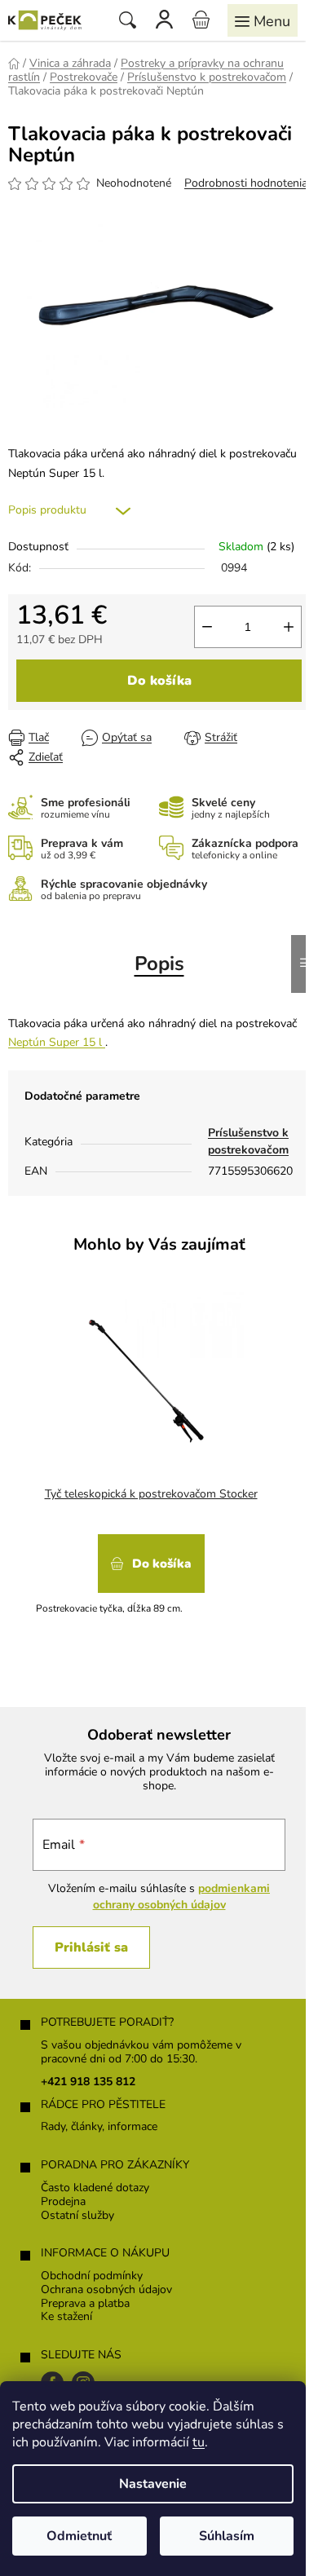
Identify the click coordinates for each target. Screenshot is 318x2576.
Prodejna (63, 2202)
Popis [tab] (159, 964)
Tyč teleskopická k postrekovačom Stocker (151, 1494)
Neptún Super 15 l (57, 1042)
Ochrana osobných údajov (106, 2290)
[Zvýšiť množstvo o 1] (289, 627)
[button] (151, 1569)
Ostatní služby (77, 2216)
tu (199, 2442)
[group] (153, 1464)
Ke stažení (66, 2317)
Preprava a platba (85, 2304)
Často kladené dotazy (95, 2188)
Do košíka (159, 681)
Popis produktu (47, 510)
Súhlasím (227, 2536)
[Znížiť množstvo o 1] (207, 627)
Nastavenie (153, 2484)
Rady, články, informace (99, 2127)
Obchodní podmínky (92, 2276)
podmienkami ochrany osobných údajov (182, 1897)
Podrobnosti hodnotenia (246, 183)
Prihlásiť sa (91, 1947)
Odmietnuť (79, 2536)
